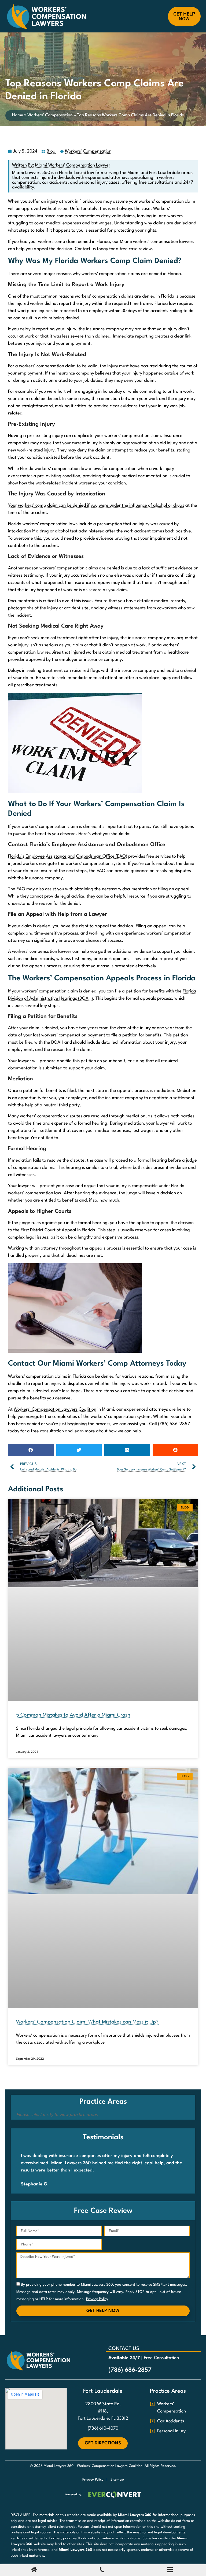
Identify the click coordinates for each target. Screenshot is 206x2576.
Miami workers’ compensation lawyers (157, 242)
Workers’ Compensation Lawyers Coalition (55, 1409)
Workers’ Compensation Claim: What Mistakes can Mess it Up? (87, 2022)
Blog (51, 151)
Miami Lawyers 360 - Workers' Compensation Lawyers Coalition (93, 2466)
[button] (31, 1450)
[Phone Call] (102, 2571)
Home (18, 115)
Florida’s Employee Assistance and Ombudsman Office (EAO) (68, 856)
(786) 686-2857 (174, 1424)
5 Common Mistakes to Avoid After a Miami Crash (73, 1715)
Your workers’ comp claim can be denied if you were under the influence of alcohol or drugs (96, 505)
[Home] (34, 2571)
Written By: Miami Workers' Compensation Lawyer (61, 165)
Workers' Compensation (50, 115)
